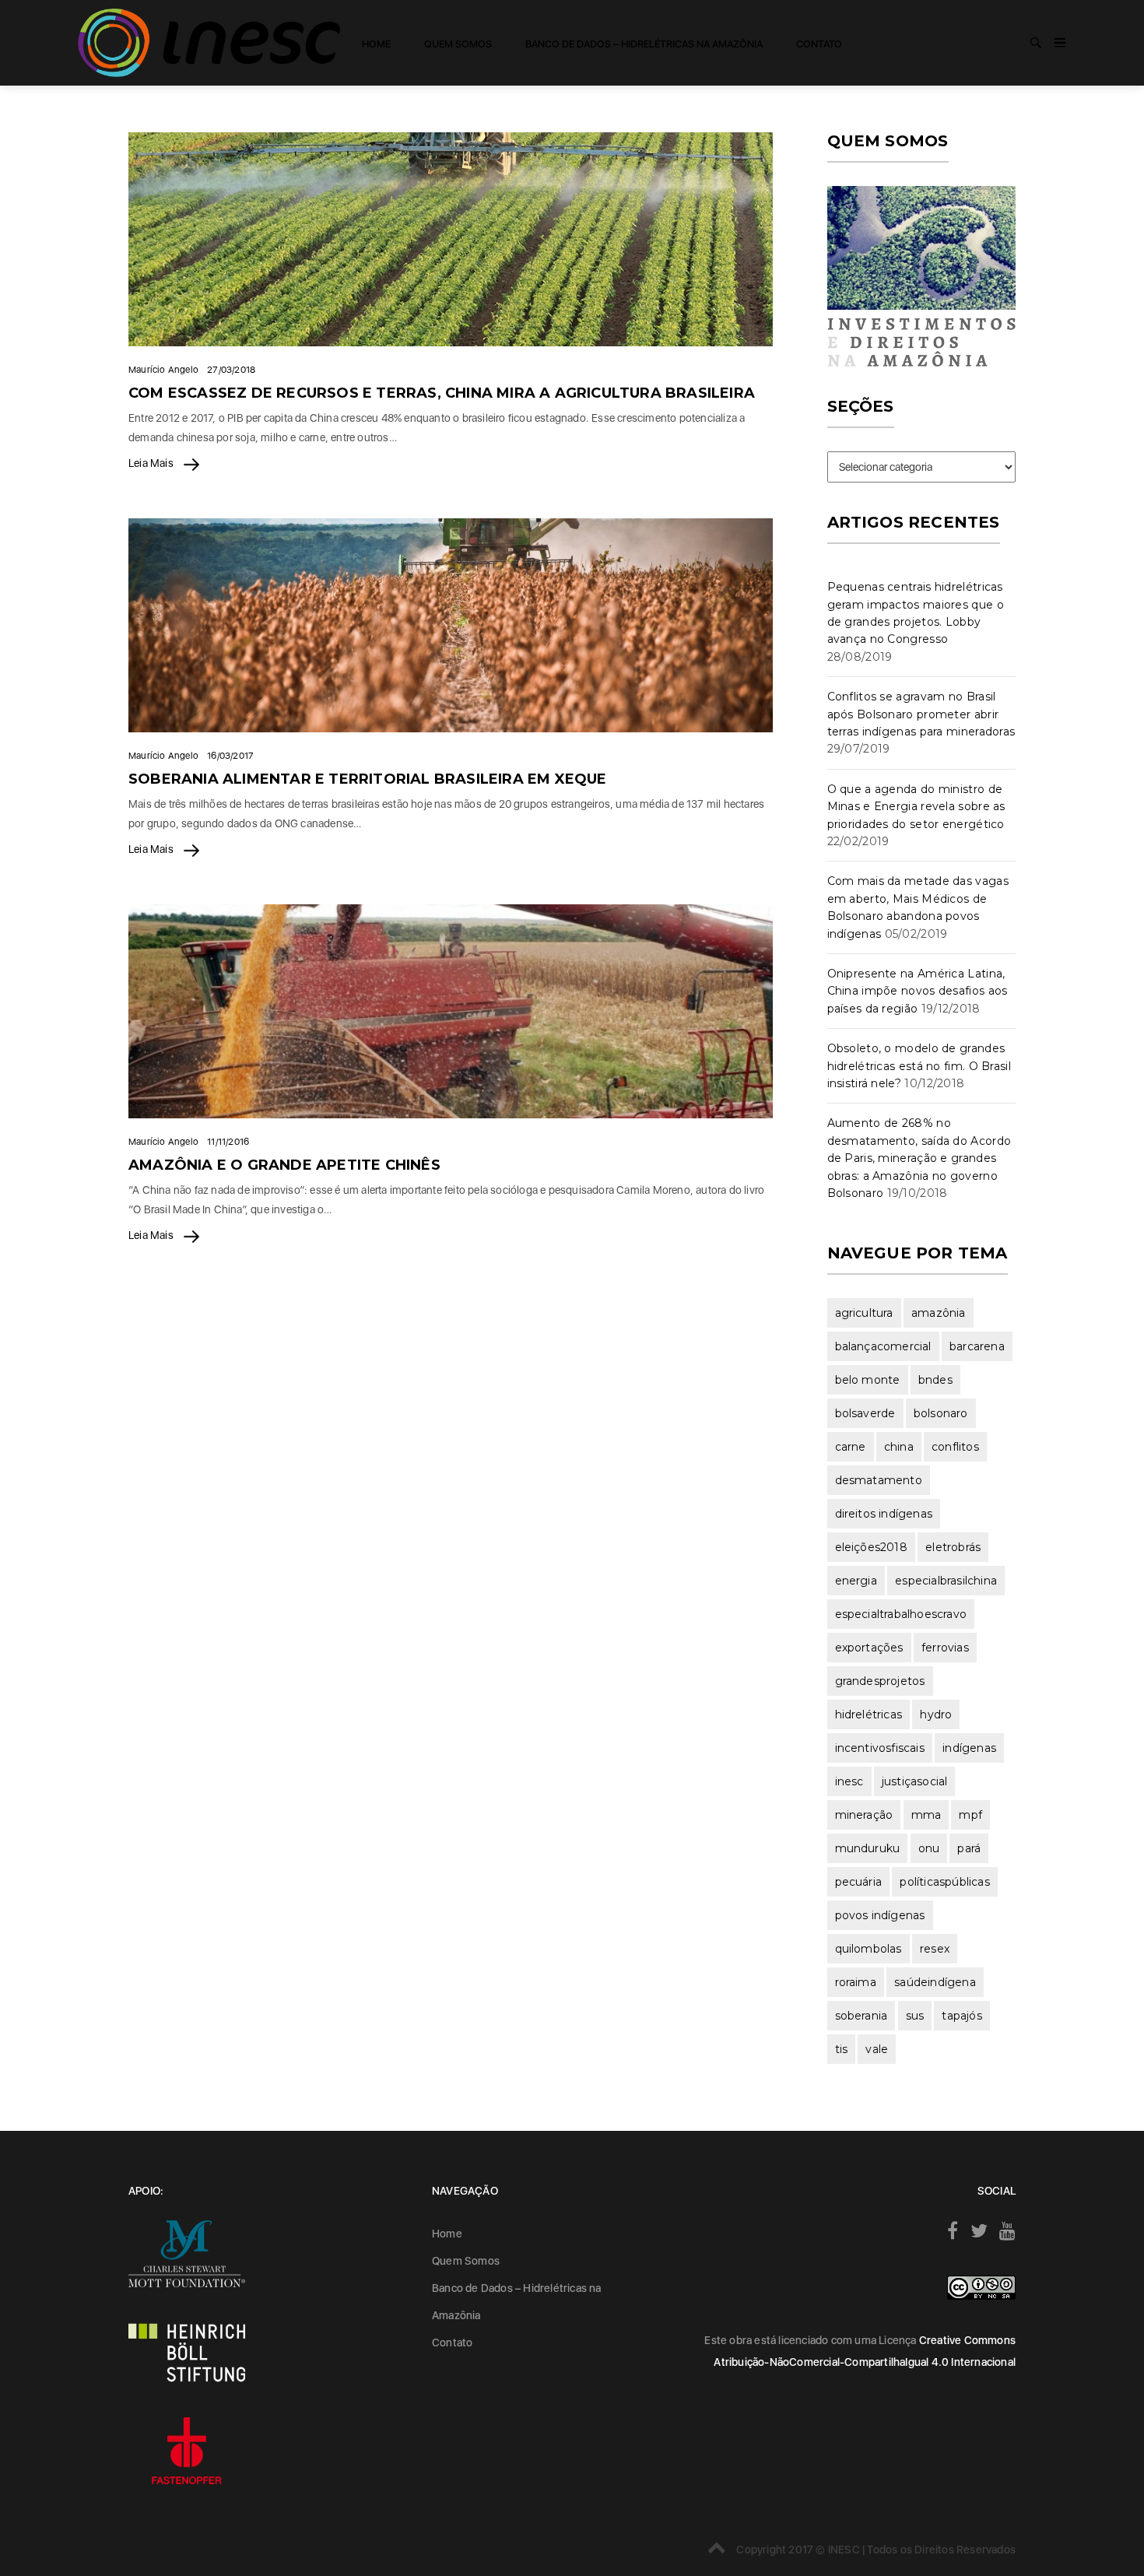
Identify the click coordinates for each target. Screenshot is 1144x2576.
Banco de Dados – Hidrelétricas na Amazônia (644, 44)
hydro (936, 1714)
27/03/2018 (231, 370)
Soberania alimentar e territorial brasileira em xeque (368, 779)
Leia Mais (152, 463)
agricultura (864, 1313)
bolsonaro (941, 1413)
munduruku (868, 1848)
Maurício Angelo (163, 370)
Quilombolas (869, 1949)
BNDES (935, 1380)
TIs (842, 2049)
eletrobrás (953, 1547)
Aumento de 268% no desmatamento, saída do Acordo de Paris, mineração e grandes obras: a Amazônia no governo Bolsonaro (919, 1158)
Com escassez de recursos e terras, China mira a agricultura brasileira (442, 393)
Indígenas (969, 1748)
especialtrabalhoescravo (901, 1614)
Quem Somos (458, 44)
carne (851, 1447)
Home (376, 44)
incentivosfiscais (880, 1748)
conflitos (955, 1447)
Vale (877, 2049)
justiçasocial (915, 1781)
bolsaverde (865, 1413)
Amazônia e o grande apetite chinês (284, 1165)
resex (935, 1949)
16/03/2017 (230, 756)
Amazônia (939, 1313)
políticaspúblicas (944, 1882)
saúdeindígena (935, 1982)
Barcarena (977, 1346)
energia (856, 1581)
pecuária (859, 1882)
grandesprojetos (880, 1681)
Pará (969, 1848)
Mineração (864, 1815)
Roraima (856, 1982)
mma (926, 1815)
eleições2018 (871, 1547)
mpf (970, 1815)
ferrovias (945, 1648)
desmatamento (879, 1480)
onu (929, 1848)
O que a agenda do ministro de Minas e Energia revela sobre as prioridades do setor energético (916, 807)
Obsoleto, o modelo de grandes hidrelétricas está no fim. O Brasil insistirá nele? (919, 1066)
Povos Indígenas (880, 1915)
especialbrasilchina (946, 1581)
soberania (862, 2016)
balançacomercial (883, 1346)
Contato (819, 44)
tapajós (962, 2016)
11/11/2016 (228, 1142)
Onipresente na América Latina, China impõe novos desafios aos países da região (918, 991)
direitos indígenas (884, 1514)
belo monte (868, 1380)
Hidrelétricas (869, 1714)
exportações (869, 1648)
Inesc (849, 1781)
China (899, 1447)
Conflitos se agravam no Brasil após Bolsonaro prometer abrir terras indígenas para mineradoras (921, 714)
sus (915, 2016)
